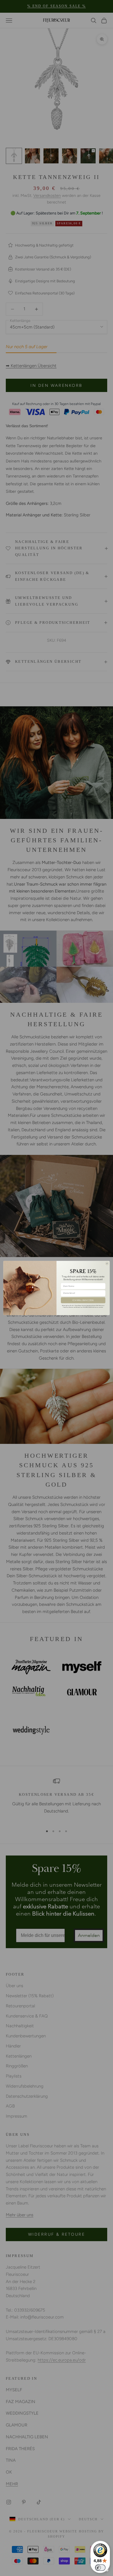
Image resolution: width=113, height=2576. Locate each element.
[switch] (100, 2568)
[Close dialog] (107, 1264)
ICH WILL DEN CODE (83, 1300)
